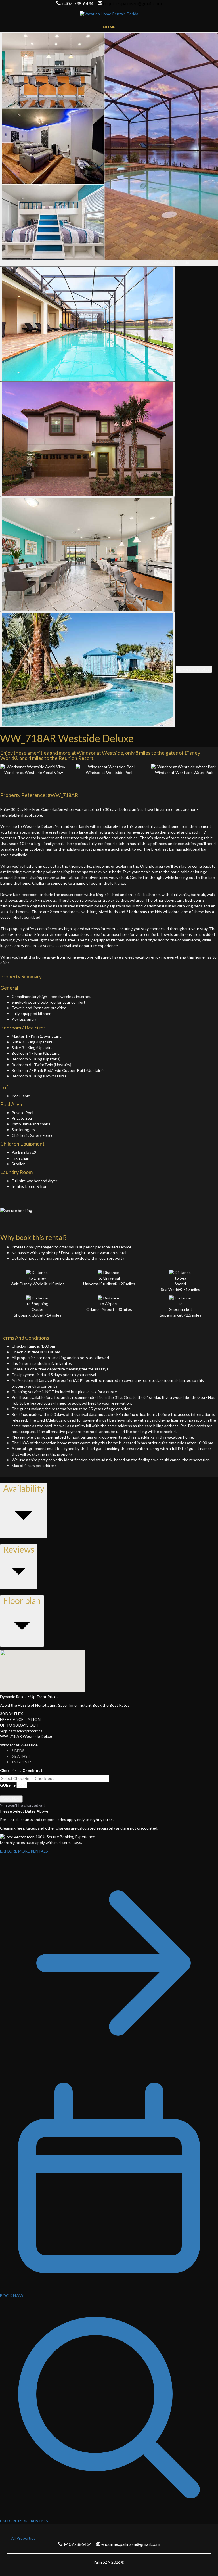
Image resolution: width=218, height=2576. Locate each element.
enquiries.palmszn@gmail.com (132, 3)
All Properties (23, 2538)
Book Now (11, 1799)
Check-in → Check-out (21, 1770)
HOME (109, 27)
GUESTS (8, 1785)
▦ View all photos (194, 669)
